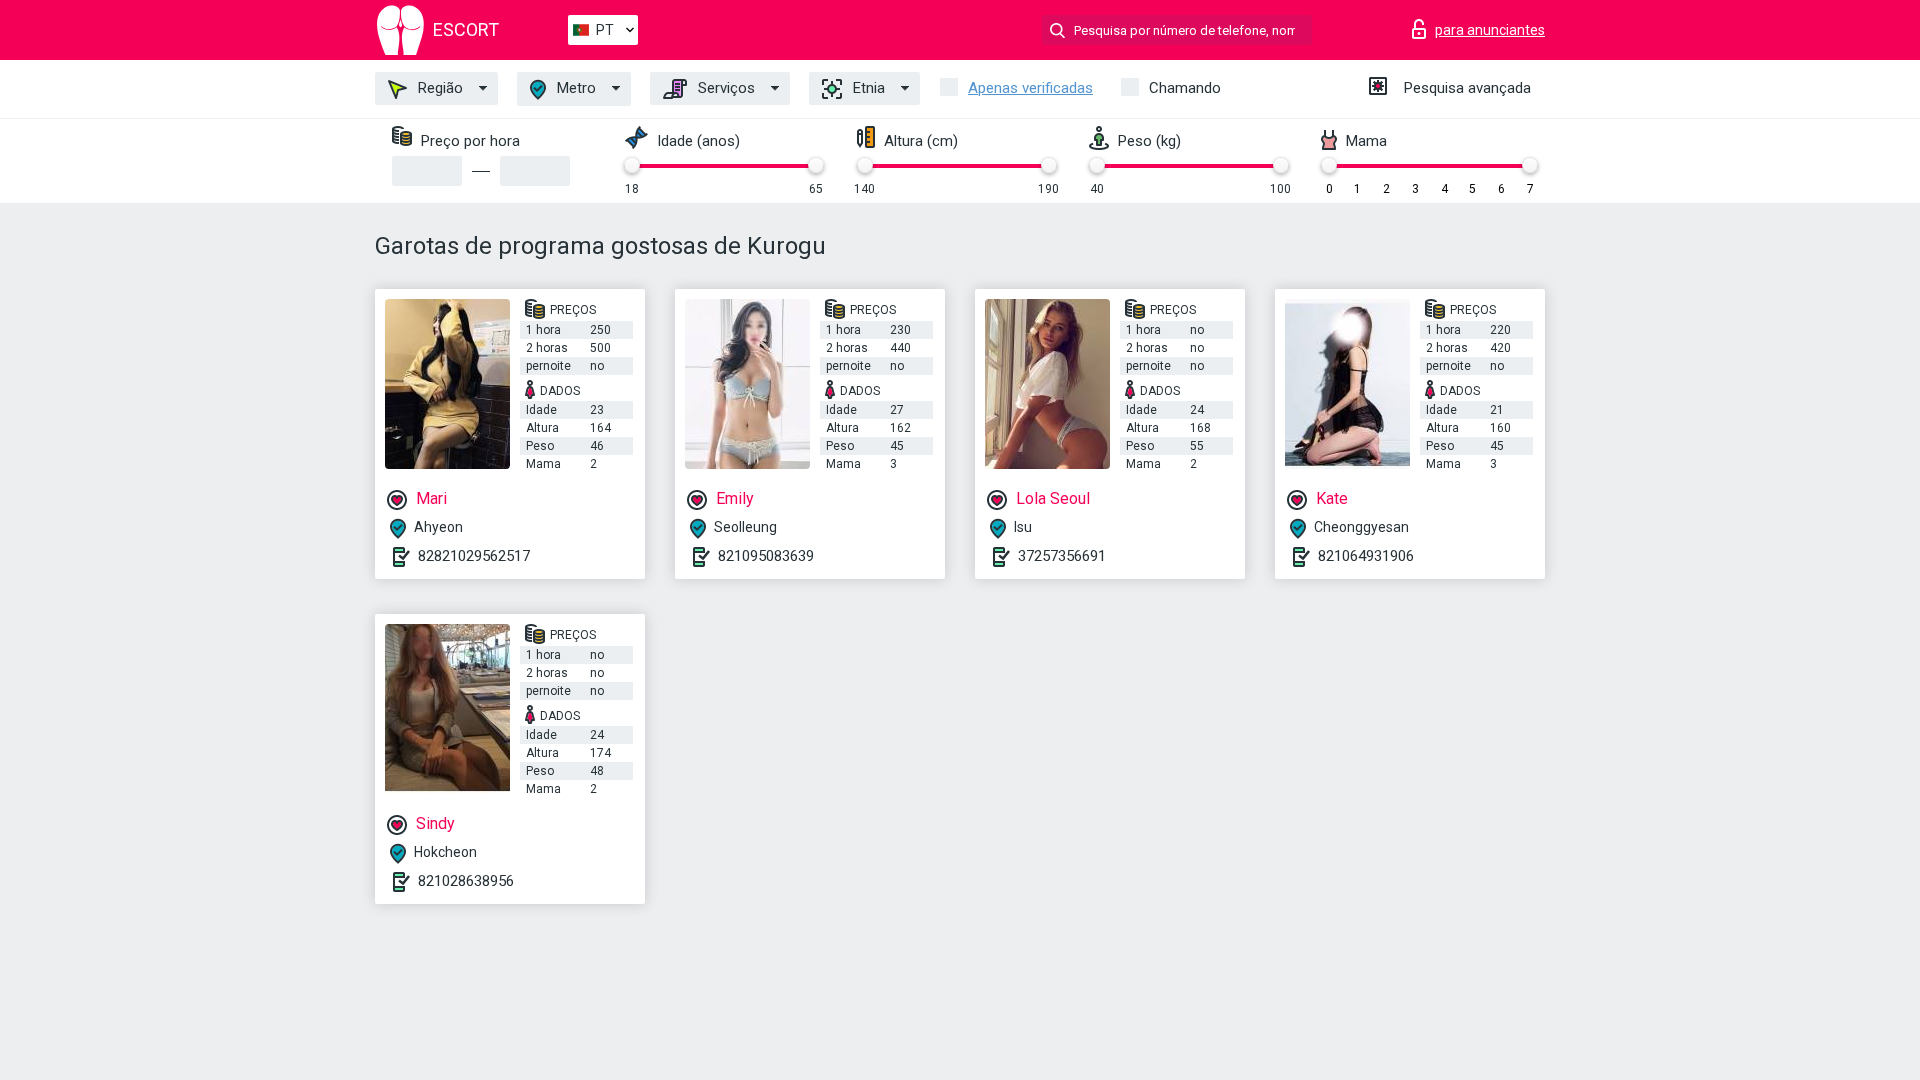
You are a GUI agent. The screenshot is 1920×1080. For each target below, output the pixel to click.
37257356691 (1062, 556)
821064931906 (1366, 556)
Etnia (867, 88)
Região (438, 88)
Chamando (1185, 88)
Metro (574, 88)
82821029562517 (474, 556)
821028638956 (466, 881)
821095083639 (766, 556)
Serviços (724, 88)
